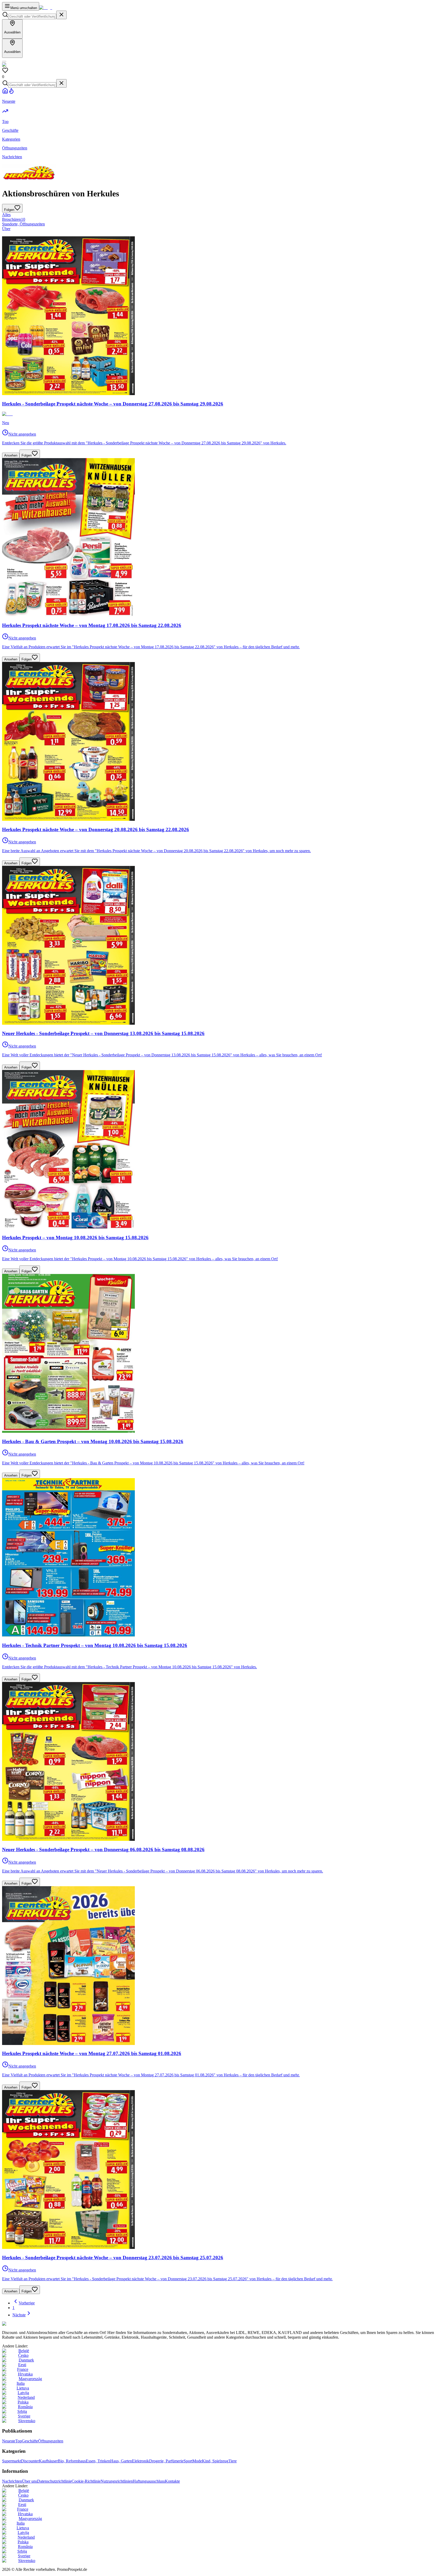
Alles (6, 215)
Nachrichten (12, 2481)
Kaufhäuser (48, 2461)
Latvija (23, 2393)
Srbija (22, 2411)
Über (6, 229)
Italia (21, 2383)
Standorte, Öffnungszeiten (23, 224)
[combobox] (32, 16)
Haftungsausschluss (149, 2481)
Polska (23, 2402)
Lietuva (23, 2388)
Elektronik (141, 2461)
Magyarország (30, 2379)
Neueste (9, 2441)
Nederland (26, 2397)
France (23, 2369)
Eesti (22, 2365)
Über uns (30, 2481)
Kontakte (172, 2481)
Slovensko (27, 2421)
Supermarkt (12, 2461)
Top (19, 2441)
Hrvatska (25, 2374)
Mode (197, 2461)
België (24, 2351)
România (25, 2407)
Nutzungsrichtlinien (117, 2481)
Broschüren (14, 219)
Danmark (26, 2360)
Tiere (233, 2461)
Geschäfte (30, 2441)
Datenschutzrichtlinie (54, 2481)
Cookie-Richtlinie (86, 2481)
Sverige (24, 2416)
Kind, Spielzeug (215, 2461)
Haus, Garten (121, 2461)
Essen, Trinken (98, 2461)
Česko (23, 2355)
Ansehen (11, 455)
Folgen (27, 455)
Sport (188, 2461)
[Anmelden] (4, 61)
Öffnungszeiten (51, 2441)
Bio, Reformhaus (72, 2461)
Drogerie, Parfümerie (166, 2461)
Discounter (30, 2461)
